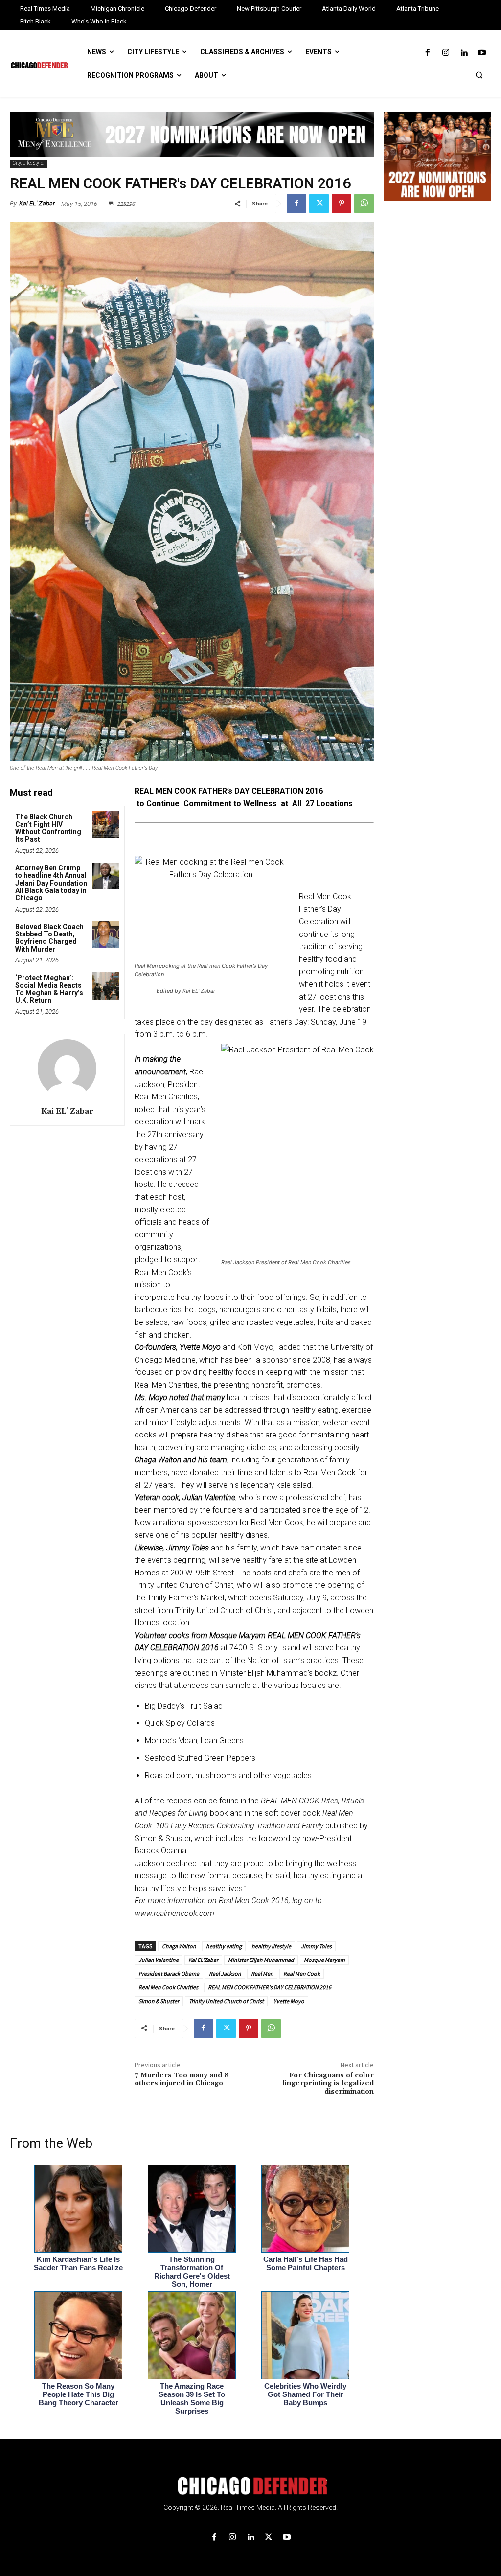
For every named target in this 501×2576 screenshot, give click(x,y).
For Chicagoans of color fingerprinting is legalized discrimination (328, 2084)
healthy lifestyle (271, 1946)
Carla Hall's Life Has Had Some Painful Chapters (306, 2263)
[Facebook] (427, 53)
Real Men (262, 1973)
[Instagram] (445, 53)
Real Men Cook (302, 1973)
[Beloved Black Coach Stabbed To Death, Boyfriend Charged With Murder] (105, 935)
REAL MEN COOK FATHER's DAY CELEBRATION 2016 (270, 1987)
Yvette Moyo (289, 2001)
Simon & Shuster (159, 2001)
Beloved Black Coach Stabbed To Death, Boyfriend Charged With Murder (49, 938)
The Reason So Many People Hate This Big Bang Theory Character (79, 2394)
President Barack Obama (169, 1973)
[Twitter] (319, 204)
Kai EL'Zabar (203, 1960)
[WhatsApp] (364, 204)
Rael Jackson (225, 1973)
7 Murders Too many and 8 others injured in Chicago (182, 2080)
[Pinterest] (342, 204)
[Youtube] (482, 53)
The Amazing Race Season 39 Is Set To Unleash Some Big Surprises (192, 2398)
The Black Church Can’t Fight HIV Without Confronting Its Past (48, 828)
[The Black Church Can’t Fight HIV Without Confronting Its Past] (105, 825)
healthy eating (224, 1946)
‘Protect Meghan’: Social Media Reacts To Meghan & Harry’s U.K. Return (49, 989)
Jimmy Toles (316, 1946)
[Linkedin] (464, 53)
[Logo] (250, 2486)
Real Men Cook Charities (168, 1987)
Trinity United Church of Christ (226, 2001)
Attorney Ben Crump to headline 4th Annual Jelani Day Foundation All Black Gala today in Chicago (51, 883)
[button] (479, 75)
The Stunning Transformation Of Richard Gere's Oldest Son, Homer (192, 2272)
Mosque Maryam (324, 1960)
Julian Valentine (159, 1960)
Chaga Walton (179, 1946)
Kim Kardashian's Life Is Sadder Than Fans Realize (78, 2263)
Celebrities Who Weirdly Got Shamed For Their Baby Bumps (305, 2394)
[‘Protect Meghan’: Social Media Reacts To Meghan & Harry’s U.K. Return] (105, 986)
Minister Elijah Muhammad (261, 1960)
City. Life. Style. (28, 163)
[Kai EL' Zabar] (67, 1069)
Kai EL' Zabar (37, 203)
